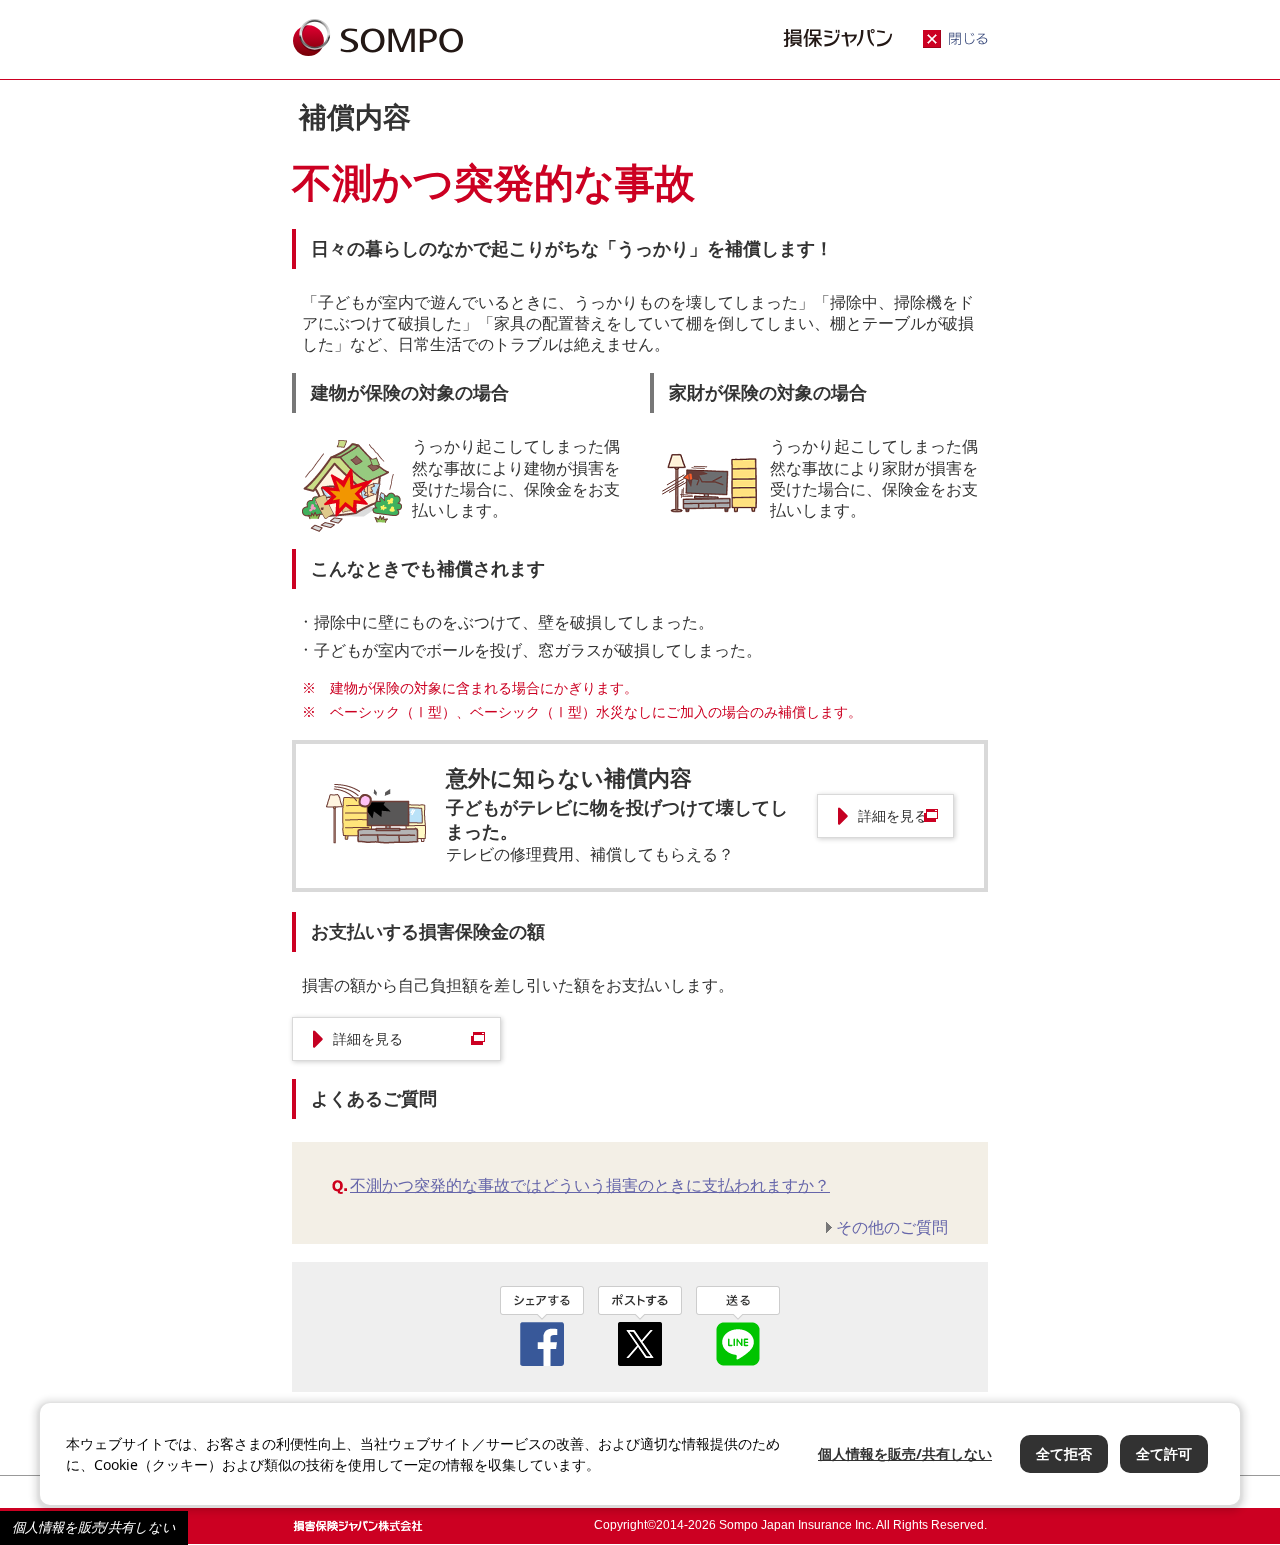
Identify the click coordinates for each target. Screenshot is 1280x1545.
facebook (542, 1326)
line (738, 1326)
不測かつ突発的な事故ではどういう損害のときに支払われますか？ (590, 1185)
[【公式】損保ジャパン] (378, 39)
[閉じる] (955, 42)
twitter (640, 1326)
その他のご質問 (892, 1227)
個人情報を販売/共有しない (94, 1527)
